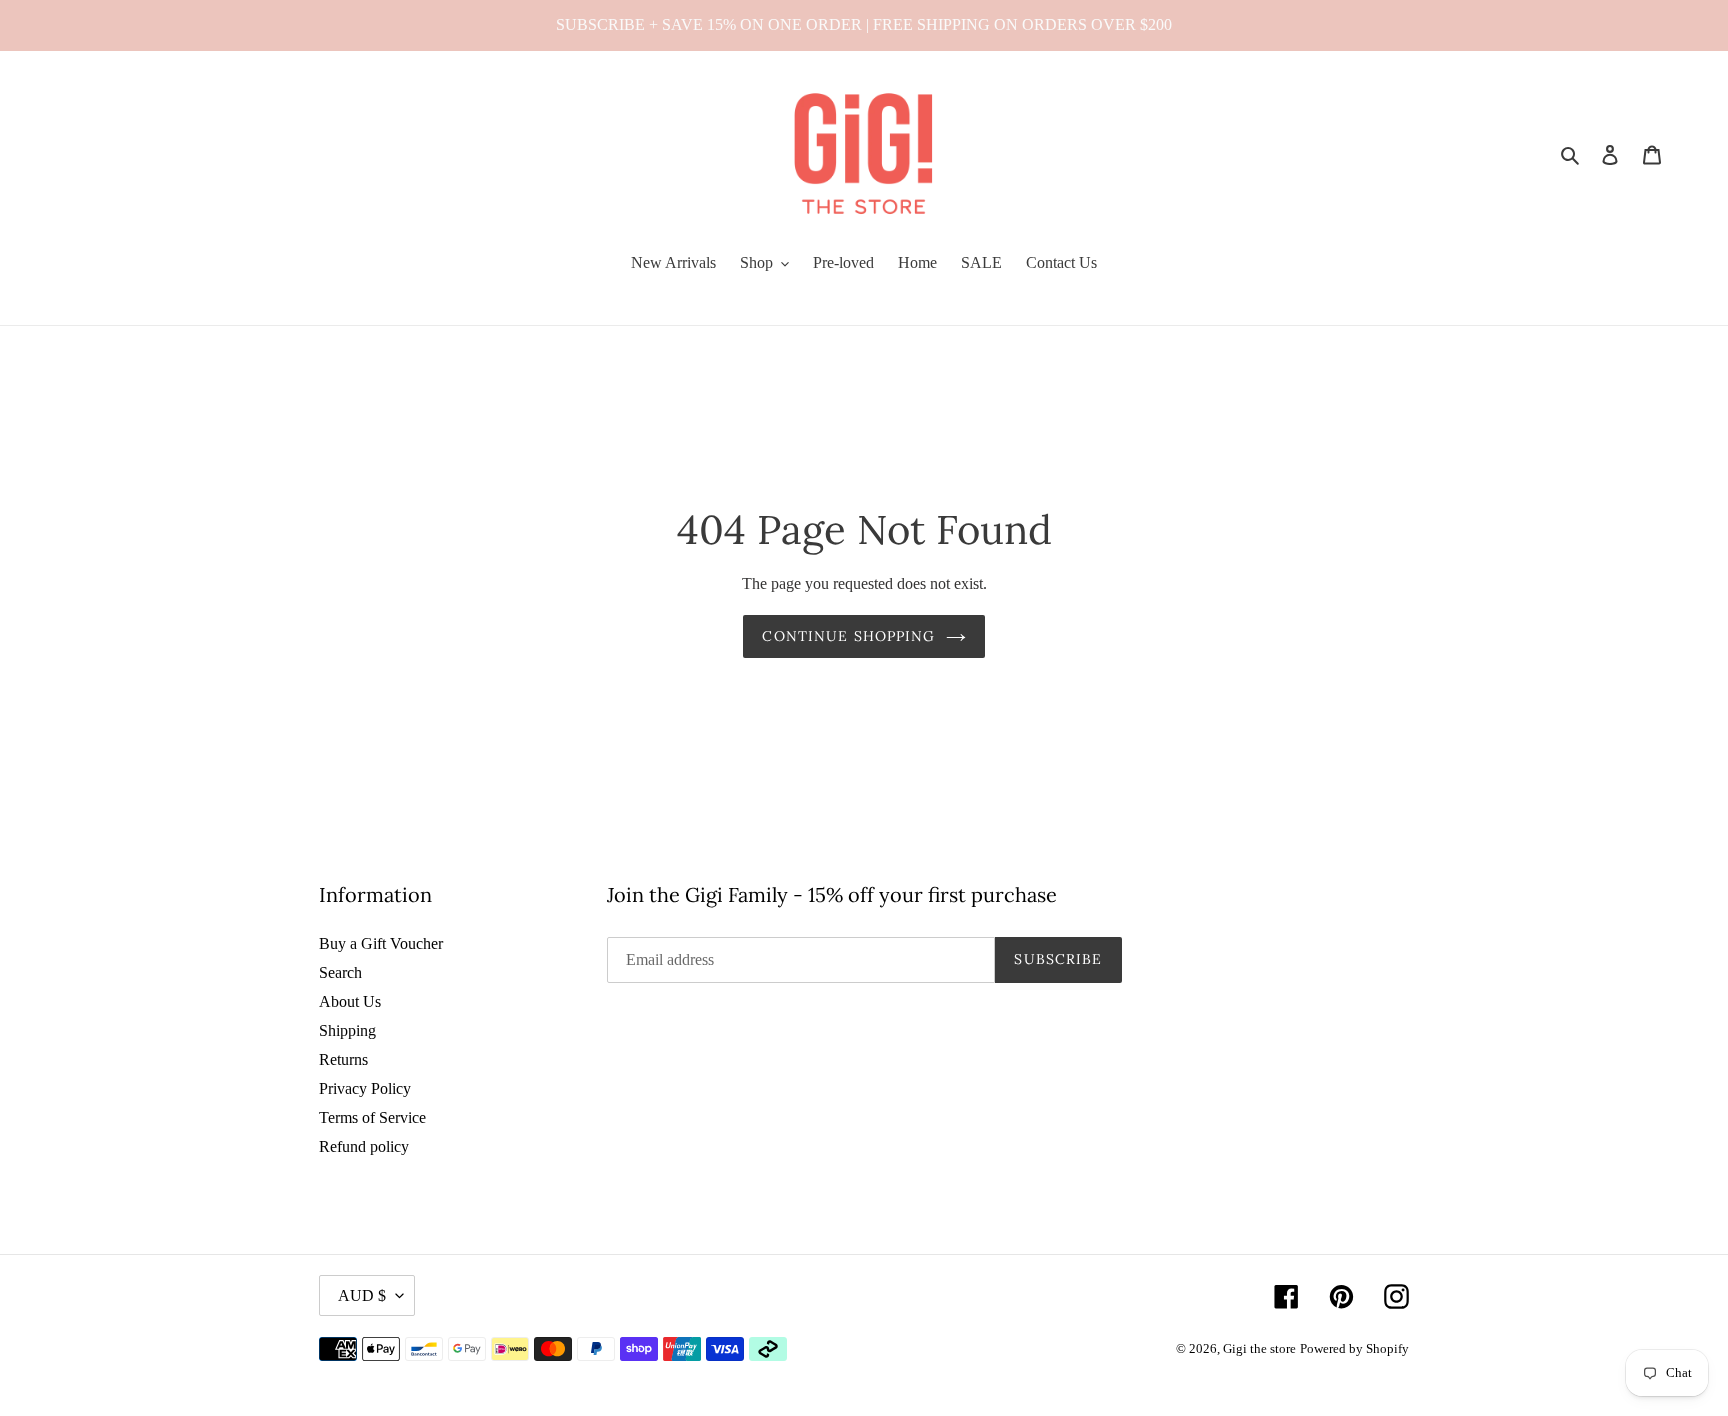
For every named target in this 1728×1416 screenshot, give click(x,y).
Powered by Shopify (1354, 1348)
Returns (343, 1059)
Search (340, 972)
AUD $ (362, 1295)
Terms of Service (372, 1117)
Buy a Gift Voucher (381, 943)
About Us (350, 1001)
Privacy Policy (365, 1088)
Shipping (347, 1030)
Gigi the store (1259, 1348)
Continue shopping (848, 636)
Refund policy (364, 1146)
